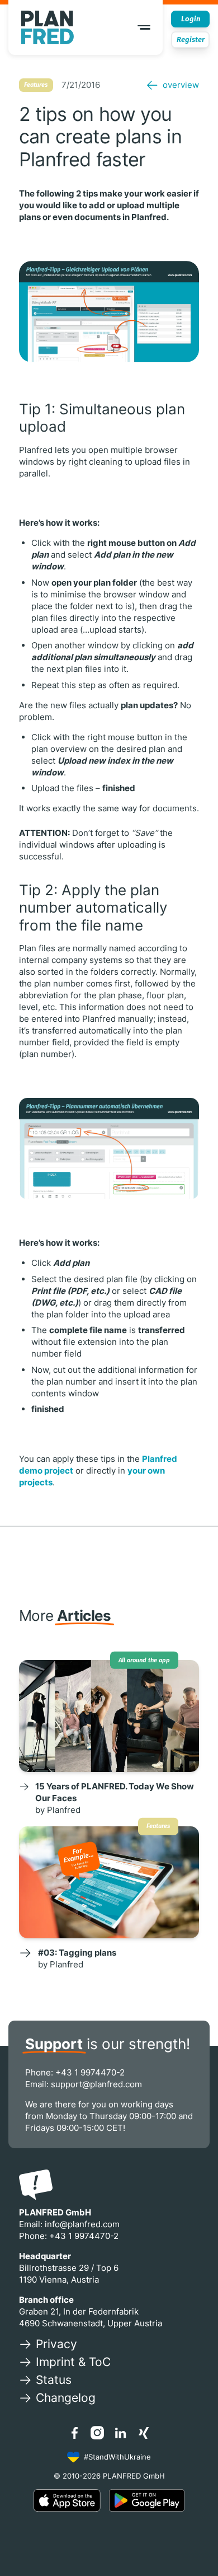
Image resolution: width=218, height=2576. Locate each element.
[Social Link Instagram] (97, 2433)
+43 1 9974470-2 (90, 2072)
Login (191, 19)
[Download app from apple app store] (67, 2500)
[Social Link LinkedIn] (121, 2433)
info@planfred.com (82, 2224)
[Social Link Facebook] (74, 2433)
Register (191, 39)
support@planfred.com (96, 2084)
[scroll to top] (195, 2543)
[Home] (48, 27)
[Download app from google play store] (147, 2500)
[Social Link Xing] (144, 2433)
